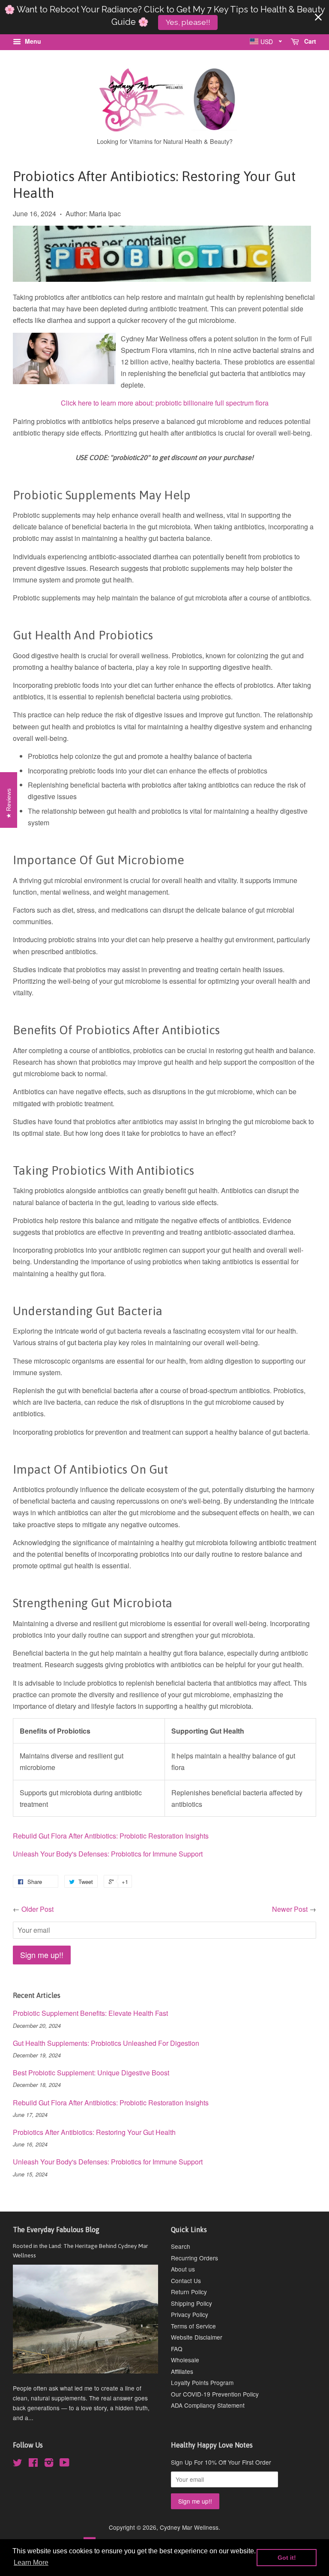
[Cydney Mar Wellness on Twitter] (18, 2464)
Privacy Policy (190, 2314)
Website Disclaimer (197, 2337)
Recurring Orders (194, 2258)
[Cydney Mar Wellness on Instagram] (49, 2464)
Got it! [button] (287, 2558)
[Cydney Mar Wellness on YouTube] (64, 2464)
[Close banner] (318, 17)
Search (181, 2246)
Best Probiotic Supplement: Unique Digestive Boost (91, 2073)
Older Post (37, 1909)
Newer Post (290, 1909)
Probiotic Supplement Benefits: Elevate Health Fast (90, 2013)
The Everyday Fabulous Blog (56, 2230)
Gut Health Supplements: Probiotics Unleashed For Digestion (106, 2043)
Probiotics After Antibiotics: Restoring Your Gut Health (94, 2132)
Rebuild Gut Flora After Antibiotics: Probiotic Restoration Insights (111, 1836)
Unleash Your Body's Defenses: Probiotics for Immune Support (108, 1854)
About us (183, 2269)
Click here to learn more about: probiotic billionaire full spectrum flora (165, 403)
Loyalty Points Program (202, 2382)
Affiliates (182, 2371)
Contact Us (186, 2280)
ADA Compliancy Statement (208, 2405)
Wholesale (185, 2360)
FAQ (177, 2349)
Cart (309, 41)
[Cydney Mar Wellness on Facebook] (33, 2464)
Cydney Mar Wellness (189, 2527)
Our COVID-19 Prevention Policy (215, 2394)
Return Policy (189, 2292)
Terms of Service (193, 2326)
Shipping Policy (191, 2303)
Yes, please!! (188, 22)
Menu (32, 41)
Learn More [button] (31, 2563)
